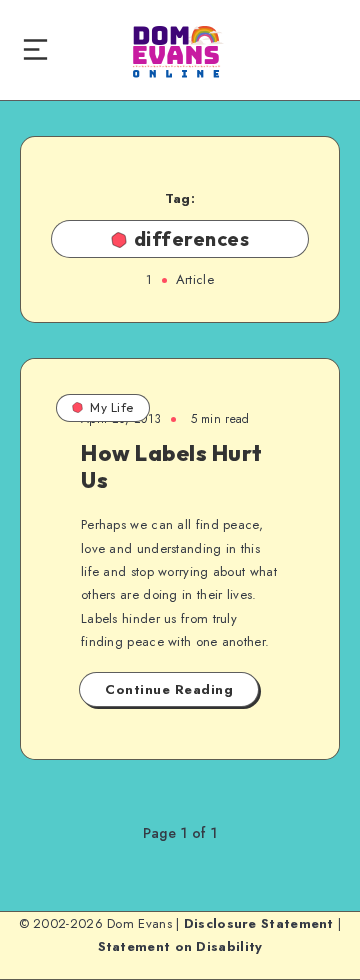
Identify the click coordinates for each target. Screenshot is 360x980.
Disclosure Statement (259, 923)
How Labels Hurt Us (172, 466)
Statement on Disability (180, 946)
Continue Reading (169, 689)
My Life (112, 407)
